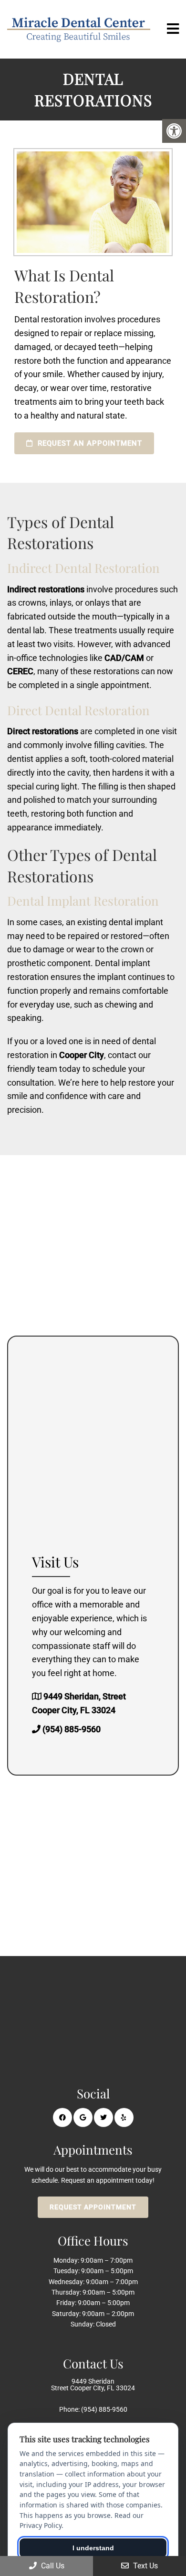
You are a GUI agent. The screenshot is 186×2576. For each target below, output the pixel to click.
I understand (93, 2548)
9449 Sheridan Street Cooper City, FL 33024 (93, 2385)
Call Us (52, 2566)
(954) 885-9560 (72, 1729)
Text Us (145, 2566)
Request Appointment (93, 2207)
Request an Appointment (89, 443)
